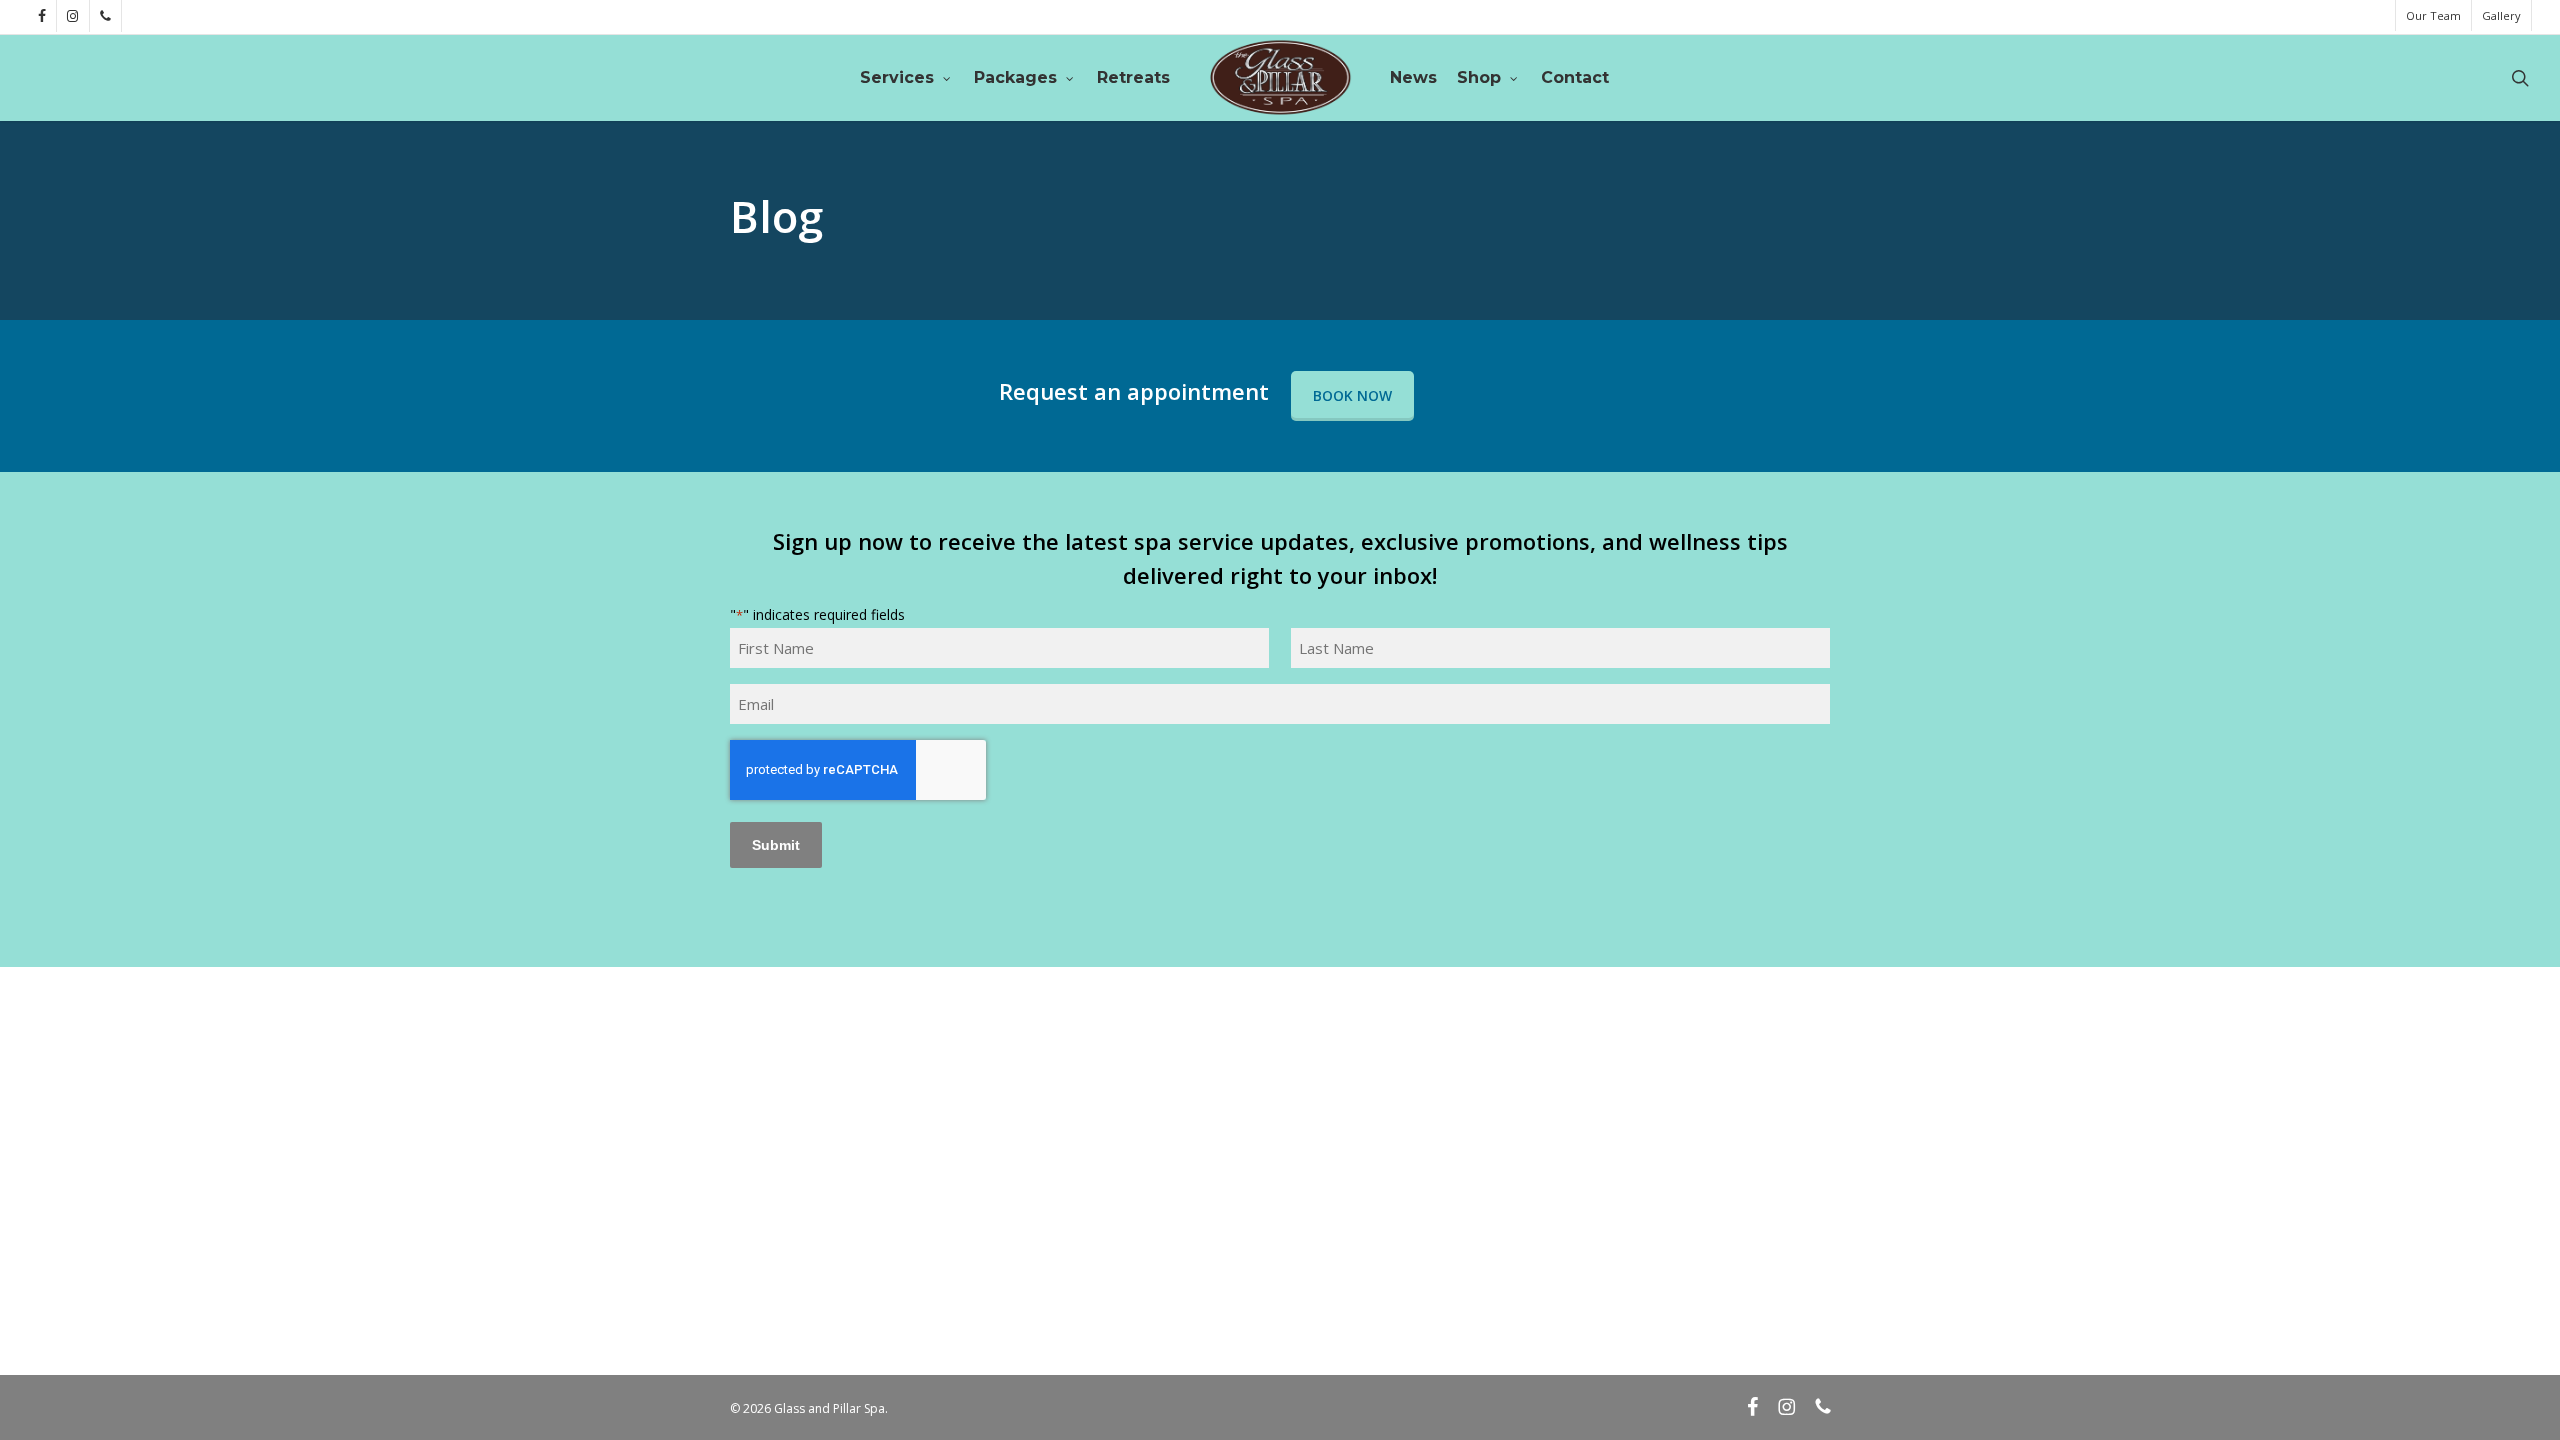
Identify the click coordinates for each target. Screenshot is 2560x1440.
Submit (776, 845)
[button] (1352, 396)
